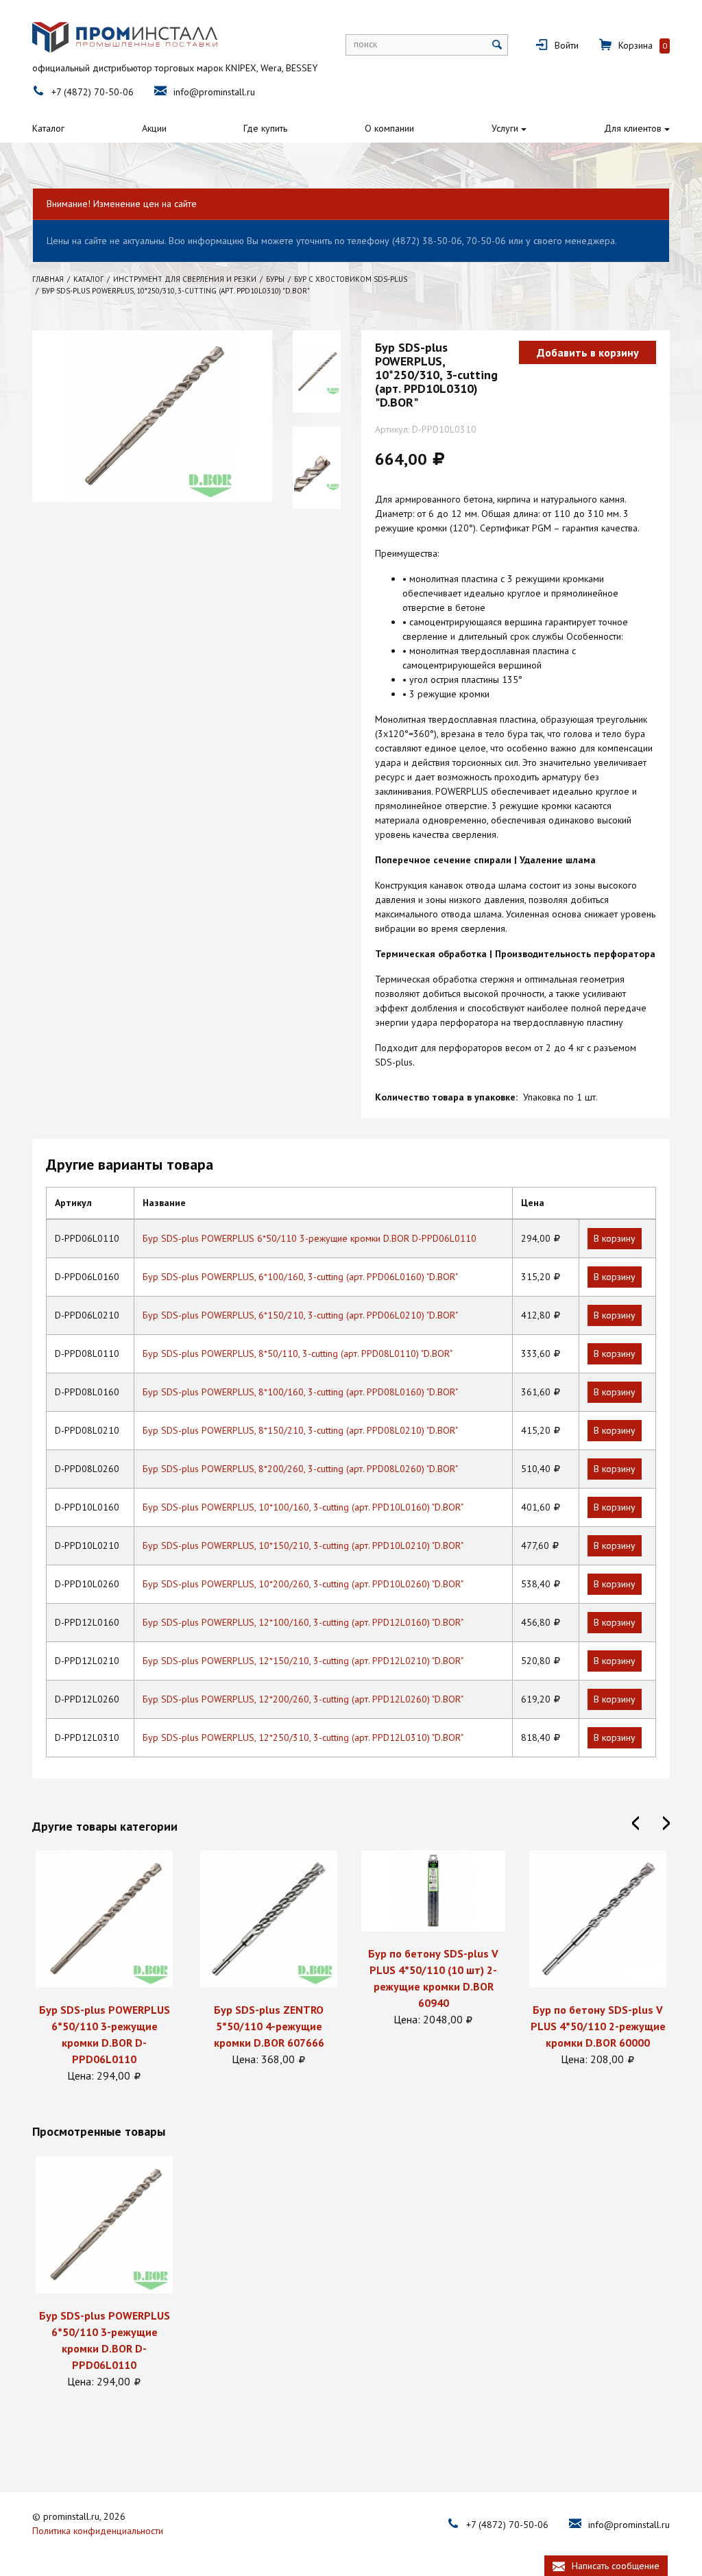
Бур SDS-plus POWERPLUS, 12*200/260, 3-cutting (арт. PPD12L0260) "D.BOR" (303, 1699)
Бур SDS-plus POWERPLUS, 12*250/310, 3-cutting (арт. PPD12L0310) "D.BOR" (303, 1737)
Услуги (505, 128)
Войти (567, 45)
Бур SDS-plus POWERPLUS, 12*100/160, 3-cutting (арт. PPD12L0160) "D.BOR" (303, 1622)
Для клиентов (633, 128)
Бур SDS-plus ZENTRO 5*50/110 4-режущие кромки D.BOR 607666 (269, 2026)
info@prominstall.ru (214, 92)
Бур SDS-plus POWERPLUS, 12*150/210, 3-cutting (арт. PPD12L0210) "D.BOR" (303, 1661)
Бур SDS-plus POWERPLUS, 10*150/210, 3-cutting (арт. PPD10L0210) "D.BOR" (303, 1545)
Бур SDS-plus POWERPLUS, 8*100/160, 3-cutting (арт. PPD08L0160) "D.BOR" (300, 1392)
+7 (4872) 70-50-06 (93, 92)
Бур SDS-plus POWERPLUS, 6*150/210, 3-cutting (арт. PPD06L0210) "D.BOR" (300, 1315)
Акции (154, 128)
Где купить (265, 128)
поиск (365, 44)
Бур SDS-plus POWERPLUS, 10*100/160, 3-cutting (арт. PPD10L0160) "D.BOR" (303, 1507)
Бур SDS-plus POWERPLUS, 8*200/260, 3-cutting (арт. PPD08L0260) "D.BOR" (300, 1469)
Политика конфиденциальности (98, 2531)
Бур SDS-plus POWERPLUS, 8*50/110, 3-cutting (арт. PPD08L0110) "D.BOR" (298, 1353)
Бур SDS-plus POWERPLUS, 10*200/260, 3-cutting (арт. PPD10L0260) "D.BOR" (303, 1584)
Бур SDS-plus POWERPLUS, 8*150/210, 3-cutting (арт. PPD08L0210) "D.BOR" (300, 1430)
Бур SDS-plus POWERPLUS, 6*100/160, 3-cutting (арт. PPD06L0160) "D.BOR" (300, 1277)
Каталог (48, 128)
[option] (104, 1967)
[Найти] (497, 45)
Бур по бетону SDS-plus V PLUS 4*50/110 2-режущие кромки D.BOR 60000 (598, 2026)
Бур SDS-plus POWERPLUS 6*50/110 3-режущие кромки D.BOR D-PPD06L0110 (310, 1238)
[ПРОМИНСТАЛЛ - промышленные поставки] (125, 37)
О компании (389, 128)
